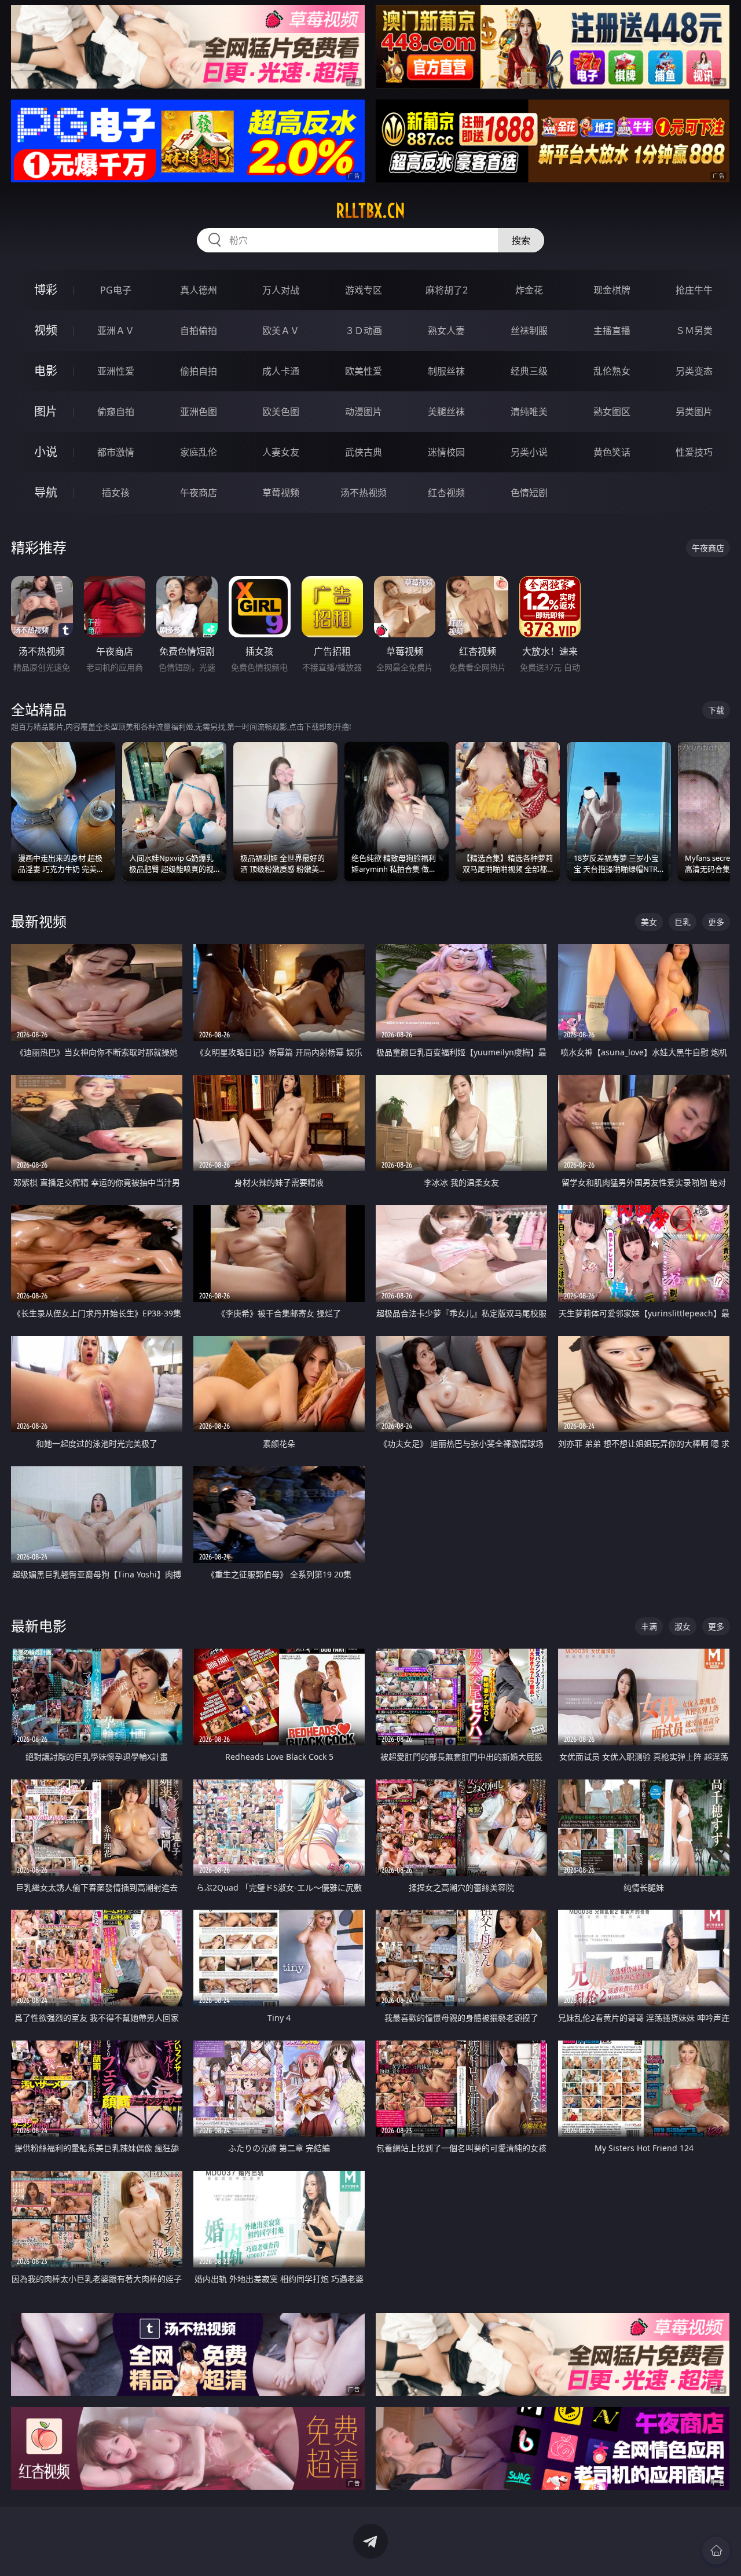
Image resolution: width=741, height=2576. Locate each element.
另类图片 (694, 412)
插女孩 (116, 493)
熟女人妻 (446, 331)
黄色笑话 (612, 452)
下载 (716, 710)
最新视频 (39, 921)
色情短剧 (529, 493)
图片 (46, 411)
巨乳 (683, 922)
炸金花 (529, 290)
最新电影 (39, 1626)
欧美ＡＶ (281, 331)
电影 (46, 371)
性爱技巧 (694, 452)
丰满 (649, 1626)
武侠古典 (364, 452)
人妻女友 (281, 452)
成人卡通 (281, 371)
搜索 (521, 240)
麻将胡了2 (447, 290)
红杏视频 (446, 493)
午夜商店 (199, 493)
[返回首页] (716, 2551)
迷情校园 (446, 452)
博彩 (46, 290)
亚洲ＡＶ (116, 331)
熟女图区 (612, 412)
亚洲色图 (199, 412)
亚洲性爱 (116, 371)
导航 (46, 492)
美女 (649, 922)
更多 (716, 922)
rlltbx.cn (370, 211)
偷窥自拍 (116, 412)
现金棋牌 (612, 290)
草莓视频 (281, 493)
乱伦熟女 (612, 371)
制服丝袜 (446, 371)
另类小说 (529, 452)
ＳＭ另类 (694, 331)
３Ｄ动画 (364, 331)
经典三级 (529, 371)
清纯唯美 (529, 412)
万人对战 (281, 290)
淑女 (683, 1626)
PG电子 (116, 290)
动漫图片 (364, 412)
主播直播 (612, 331)
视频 (46, 330)
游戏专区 (364, 290)
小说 (46, 452)
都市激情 (116, 452)
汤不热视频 (364, 493)
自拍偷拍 (199, 331)
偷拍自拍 (199, 371)
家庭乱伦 (199, 452)
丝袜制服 (529, 331)
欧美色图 (281, 412)
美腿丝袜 (446, 412)
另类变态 (694, 371)
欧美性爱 (364, 371)
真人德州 (199, 290)
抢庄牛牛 (694, 290)
